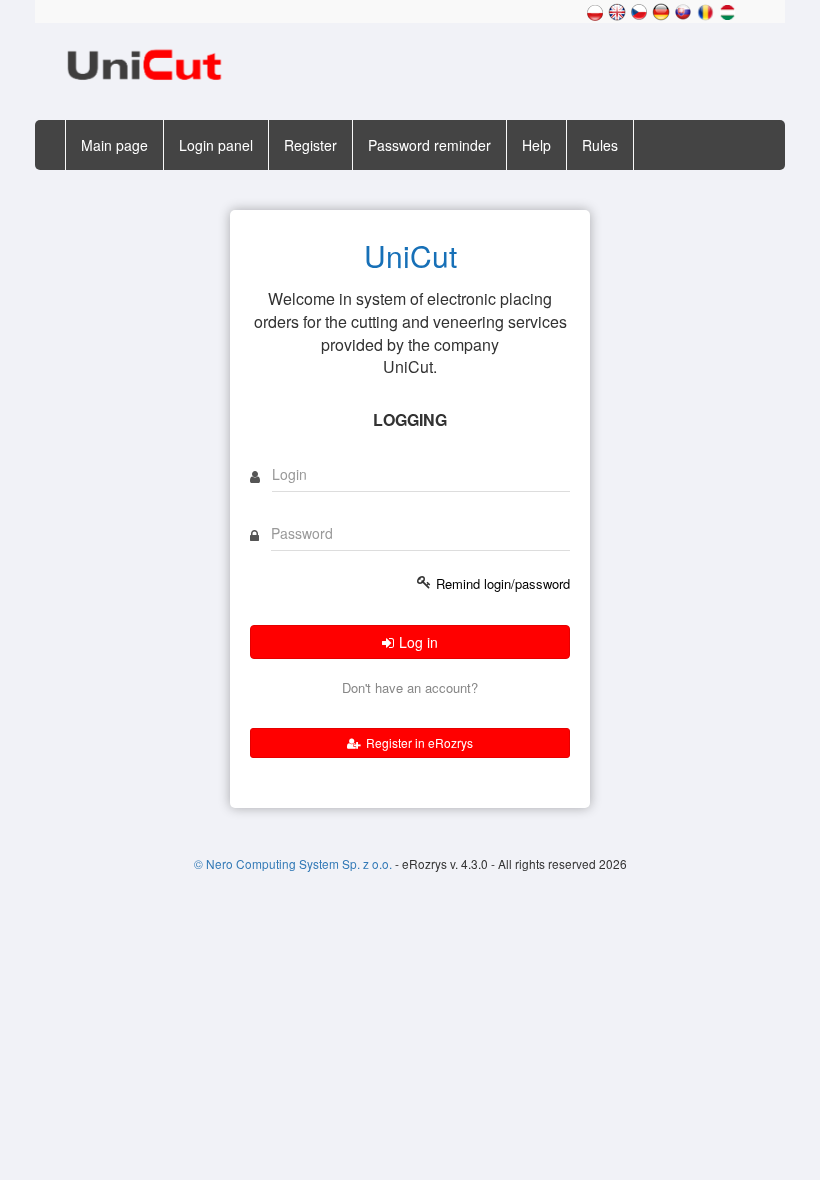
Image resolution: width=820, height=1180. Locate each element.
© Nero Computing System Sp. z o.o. (294, 863)
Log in (418, 642)
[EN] (617, 10)
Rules (600, 145)
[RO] (705, 10)
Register (310, 145)
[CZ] (639, 10)
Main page (114, 145)
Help (536, 145)
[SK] (683, 10)
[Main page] (143, 63)
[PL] (595, 10)
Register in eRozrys (419, 742)
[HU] (727, 10)
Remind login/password (503, 584)
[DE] (661, 10)
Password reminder (429, 145)
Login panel (216, 145)
